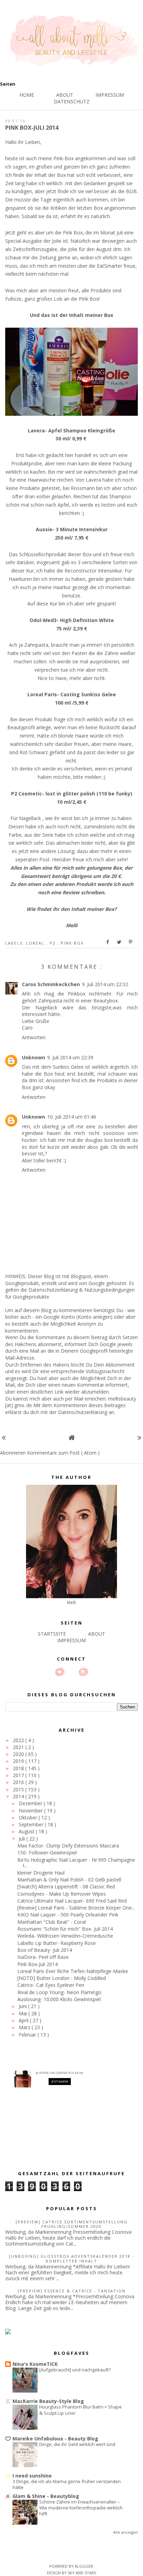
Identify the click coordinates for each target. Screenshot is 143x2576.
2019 (19, 1761)
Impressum (110, 95)
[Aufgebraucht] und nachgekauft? (75, 2370)
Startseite (52, 1634)
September (32, 1824)
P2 (53, 943)
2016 (19, 1782)
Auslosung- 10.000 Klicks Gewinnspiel (59, 1999)
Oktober (29, 1817)
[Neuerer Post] (4, 1437)
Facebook (71, 1672)
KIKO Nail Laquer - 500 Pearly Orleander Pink (68, 1915)
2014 (19, 1796)
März (25, 2027)
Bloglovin (60, 1672)
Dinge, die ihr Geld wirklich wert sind (77, 2444)
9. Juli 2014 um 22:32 (105, 984)
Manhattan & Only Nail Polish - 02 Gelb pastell (69, 1880)
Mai (24, 2013)
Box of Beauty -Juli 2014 (45, 1950)
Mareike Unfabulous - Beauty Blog (55, 2439)
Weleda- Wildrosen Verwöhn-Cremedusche (65, 1936)
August (27, 1831)
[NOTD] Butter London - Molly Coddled (62, 1978)
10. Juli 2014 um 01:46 (72, 1117)
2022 (19, 1740)
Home (27, 95)
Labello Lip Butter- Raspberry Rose (57, 1943)
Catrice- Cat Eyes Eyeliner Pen (51, 1985)
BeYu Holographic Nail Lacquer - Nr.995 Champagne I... (76, 1863)
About (65, 95)
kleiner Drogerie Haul (41, 1873)
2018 (19, 1768)
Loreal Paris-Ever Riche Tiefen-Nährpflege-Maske (73, 1971)
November (31, 1811)
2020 (19, 1754)
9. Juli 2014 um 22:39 (70, 1057)
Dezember (31, 1803)
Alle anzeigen (125, 2532)
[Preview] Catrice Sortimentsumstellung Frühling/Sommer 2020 (72, 2224)
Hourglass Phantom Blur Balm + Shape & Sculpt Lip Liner (81, 2410)
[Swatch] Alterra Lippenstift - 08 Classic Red (66, 1886)
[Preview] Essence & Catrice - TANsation (72, 2291)
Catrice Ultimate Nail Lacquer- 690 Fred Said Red (72, 1901)
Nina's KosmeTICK (35, 2364)
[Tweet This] (119, 942)
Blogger (84, 2566)
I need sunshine (32, 2476)
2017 (19, 1775)
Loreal (36, 943)
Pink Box (72, 943)
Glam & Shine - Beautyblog (46, 2496)
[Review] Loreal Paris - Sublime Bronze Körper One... (76, 1908)
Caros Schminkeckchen (51, 984)
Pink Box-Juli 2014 (37, 1964)
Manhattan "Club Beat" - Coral (52, 1922)
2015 (19, 1789)
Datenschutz (72, 101)
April (24, 2020)
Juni (23, 2006)
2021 (19, 1747)
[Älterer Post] (139, 1437)
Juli (23, 1839)
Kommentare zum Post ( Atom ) (63, 1453)
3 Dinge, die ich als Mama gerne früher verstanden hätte (67, 2484)
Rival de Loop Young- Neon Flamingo (59, 1992)
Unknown (33, 1057)
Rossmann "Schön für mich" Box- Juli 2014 (65, 1929)
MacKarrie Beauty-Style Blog (48, 2401)
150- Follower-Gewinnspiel (47, 1853)
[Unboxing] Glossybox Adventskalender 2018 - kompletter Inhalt (72, 2258)
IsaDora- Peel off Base (43, 1957)
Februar (28, 2035)
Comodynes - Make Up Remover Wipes (62, 1894)
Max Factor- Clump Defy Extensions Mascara (68, 1846)
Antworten (34, 1037)
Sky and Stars (82, 2573)
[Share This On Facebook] (108, 942)
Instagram (83, 1672)
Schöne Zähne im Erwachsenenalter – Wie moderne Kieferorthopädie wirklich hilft (81, 2508)
